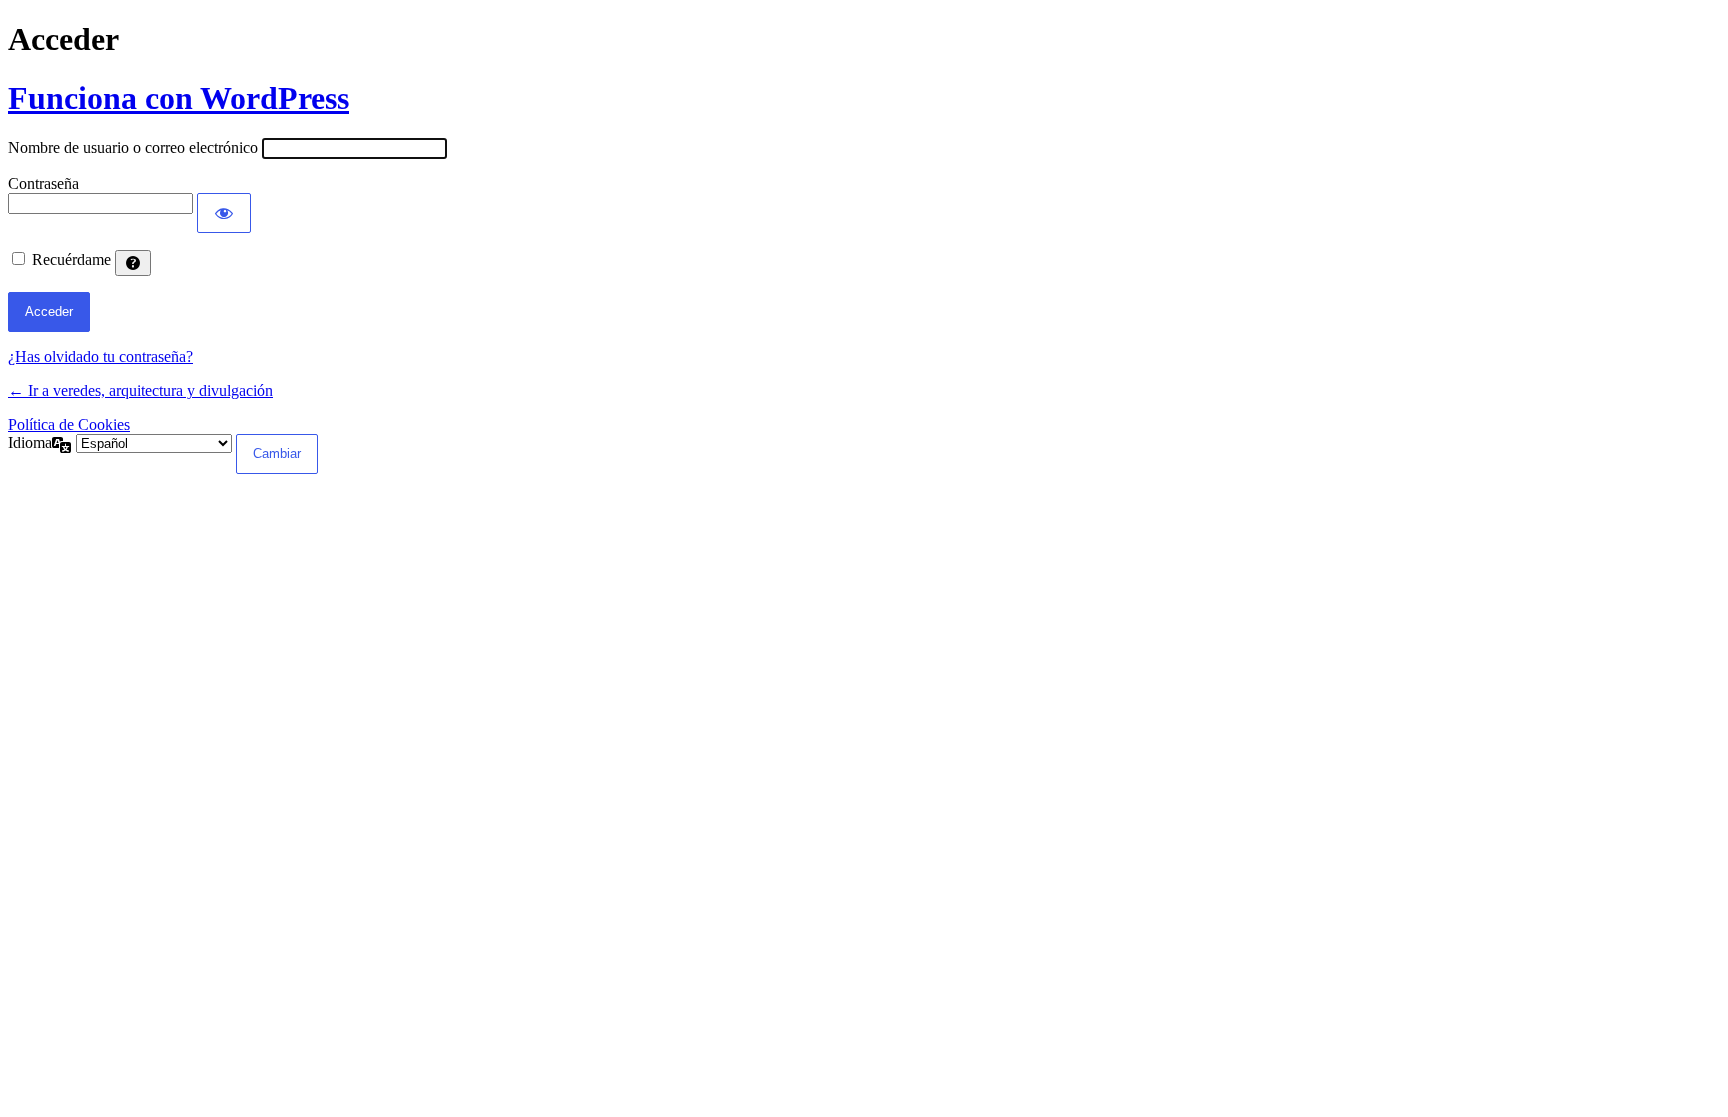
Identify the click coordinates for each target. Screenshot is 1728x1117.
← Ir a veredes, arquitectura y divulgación (140, 390)
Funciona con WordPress (178, 98)
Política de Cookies (69, 424)
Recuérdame (71, 259)
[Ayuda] (133, 263)
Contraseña (43, 183)
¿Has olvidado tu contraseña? (100, 356)
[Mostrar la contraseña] (224, 213)
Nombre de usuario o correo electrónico (133, 147)
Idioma (30, 442)
